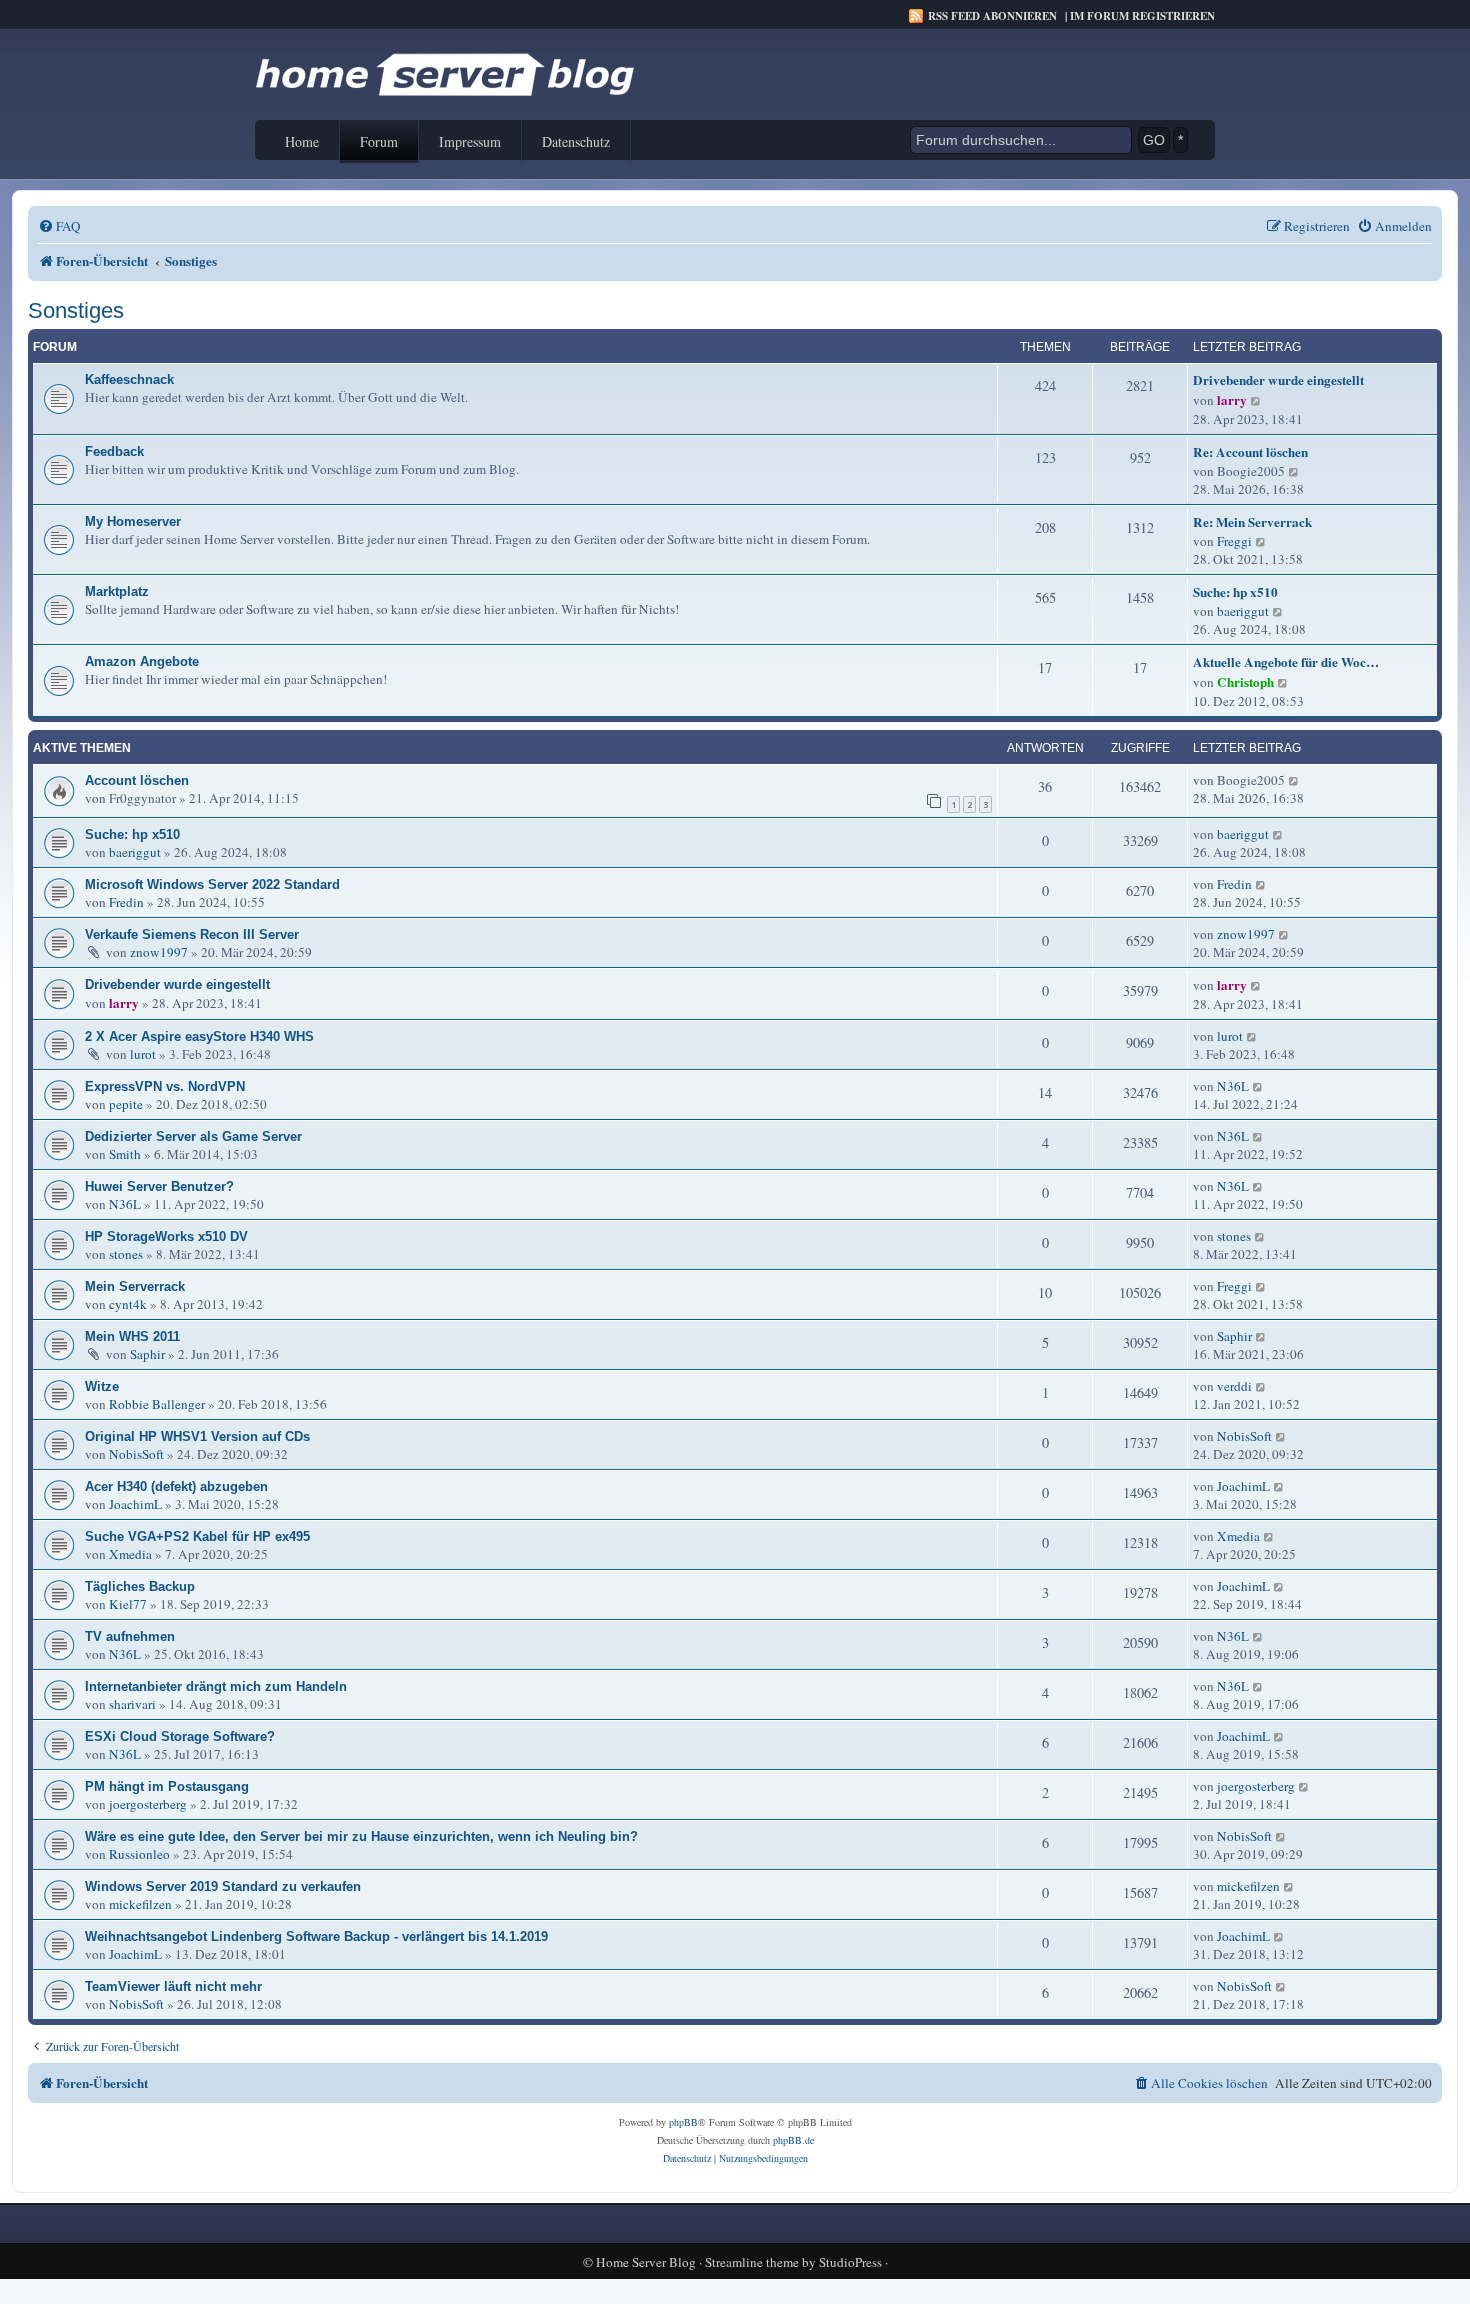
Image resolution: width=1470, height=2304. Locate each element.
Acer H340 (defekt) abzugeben (176, 1486)
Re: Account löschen (1250, 452)
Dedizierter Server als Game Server (193, 1136)
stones (126, 1254)
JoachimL (135, 1504)
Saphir (147, 1354)
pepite (126, 1104)
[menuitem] (59, 226)
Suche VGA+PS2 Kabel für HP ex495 (197, 1536)
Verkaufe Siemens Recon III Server (192, 934)
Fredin (126, 902)
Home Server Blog (646, 2262)
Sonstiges (76, 310)
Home (302, 141)
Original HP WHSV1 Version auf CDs (197, 1436)
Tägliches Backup (140, 1586)
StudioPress (850, 2262)
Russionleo (139, 1854)
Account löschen (137, 780)
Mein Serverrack (135, 1286)
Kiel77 (128, 1604)
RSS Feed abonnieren (992, 16)
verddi (1234, 1386)
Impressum (470, 141)
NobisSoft (136, 1454)
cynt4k (128, 1304)
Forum (379, 141)
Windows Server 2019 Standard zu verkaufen (223, 1886)
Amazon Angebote (142, 661)
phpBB (683, 2122)
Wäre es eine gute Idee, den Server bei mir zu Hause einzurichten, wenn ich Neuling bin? (361, 1836)
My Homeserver (133, 521)
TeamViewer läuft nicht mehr (173, 1986)
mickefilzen (140, 1904)
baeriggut (1243, 611)
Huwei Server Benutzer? (159, 1186)
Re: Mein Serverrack (1252, 522)
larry (1232, 400)
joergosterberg (148, 1804)
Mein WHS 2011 (132, 1336)
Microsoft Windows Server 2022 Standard (212, 884)
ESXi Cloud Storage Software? (180, 1736)
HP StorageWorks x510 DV (166, 1236)
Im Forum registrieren (1142, 16)
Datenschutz (576, 141)
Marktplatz (117, 591)
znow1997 (159, 952)
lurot (143, 1054)
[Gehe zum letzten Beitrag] (1294, 780)
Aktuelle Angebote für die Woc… (1286, 662)
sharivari (132, 1704)
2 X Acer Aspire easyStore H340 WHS (199, 1036)
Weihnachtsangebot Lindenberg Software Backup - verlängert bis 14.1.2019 (316, 1936)
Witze (102, 1386)
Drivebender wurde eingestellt (1278, 380)
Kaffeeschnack (129, 379)
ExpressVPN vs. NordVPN (165, 1086)
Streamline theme (752, 2262)
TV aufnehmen (130, 1636)
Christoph (1245, 682)
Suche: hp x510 (1235, 592)
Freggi (1234, 541)
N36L (1233, 1086)
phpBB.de (793, 2140)
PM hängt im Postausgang (167, 1786)
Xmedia (130, 1554)
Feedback (114, 451)
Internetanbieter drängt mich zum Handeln (216, 1686)
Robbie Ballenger (157, 1404)
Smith (125, 1154)
